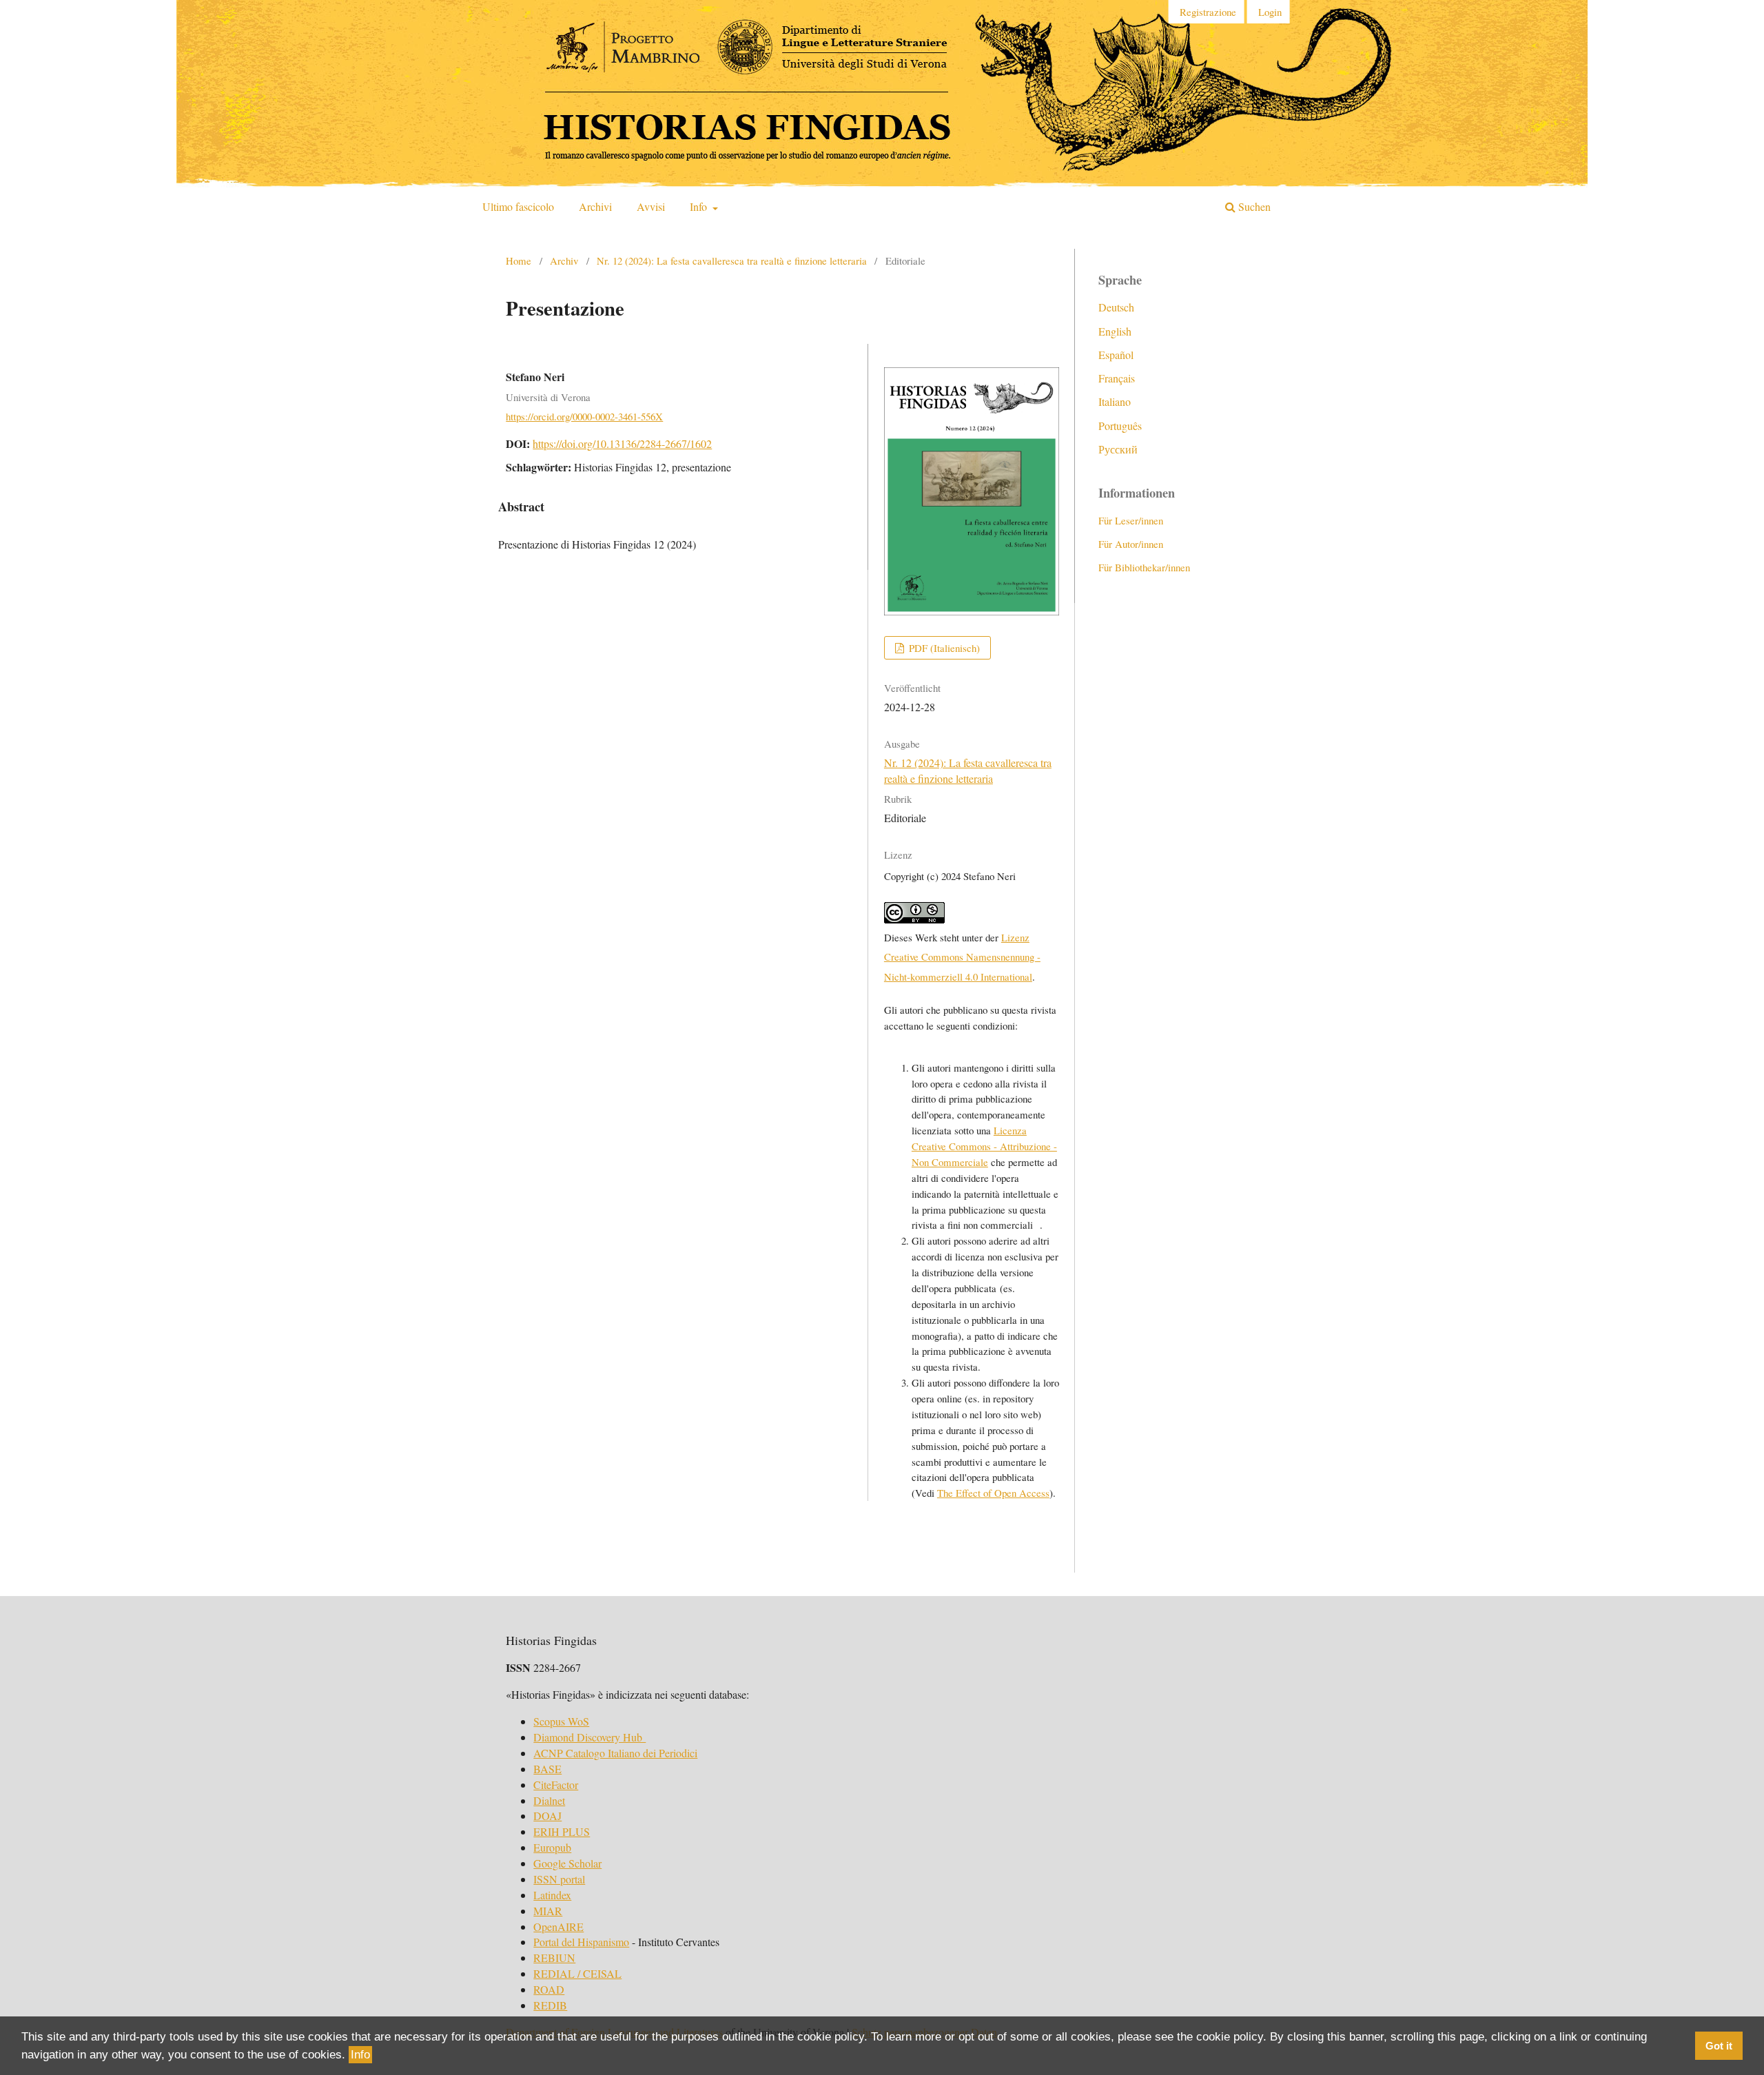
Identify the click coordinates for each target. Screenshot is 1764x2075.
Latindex (552, 1895)
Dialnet (549, 1800)
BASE (547, 1769)
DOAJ (547, 1816)
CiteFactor (556, 1785)
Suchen (1253, 206)
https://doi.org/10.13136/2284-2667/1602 (622, 443)
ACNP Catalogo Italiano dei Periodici (615, 1753)
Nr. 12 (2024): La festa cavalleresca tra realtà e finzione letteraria (732, 260)
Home (519, 260)
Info (700, 206)
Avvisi (651, 206)
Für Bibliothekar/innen (1144, 567)
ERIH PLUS (562, 1831)
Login (1270, 12)
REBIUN (554, 1958)
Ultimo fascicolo (518, 206)
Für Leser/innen (1131, 520)
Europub (552, 1847)
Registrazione (1208, 12)
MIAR (548, 1911)
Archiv (564, 260)
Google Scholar (567, 1863)
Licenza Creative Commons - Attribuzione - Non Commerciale (984, 1146)
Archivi (595, 206)
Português (1120, 426)
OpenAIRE (558, 1926)
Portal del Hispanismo (581, 1942)
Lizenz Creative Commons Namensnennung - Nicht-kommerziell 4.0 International (962, 957)
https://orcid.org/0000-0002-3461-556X (584, 416)
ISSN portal (559, 1879)
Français (1117, 378)
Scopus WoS (561, 1721)
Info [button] (360, 2055)
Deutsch (1116, 307)
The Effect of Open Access (993, 1493)
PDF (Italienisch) (943, 648)
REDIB (550, 2005)
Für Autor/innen (1131, 544)
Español (1116, 355)
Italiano (1115, 401)
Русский (1118, 449)
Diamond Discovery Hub (589, 1737)
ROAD (549, 1989)
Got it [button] (1719, 2046)
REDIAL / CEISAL (577, 1973)
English (1115, 331)
